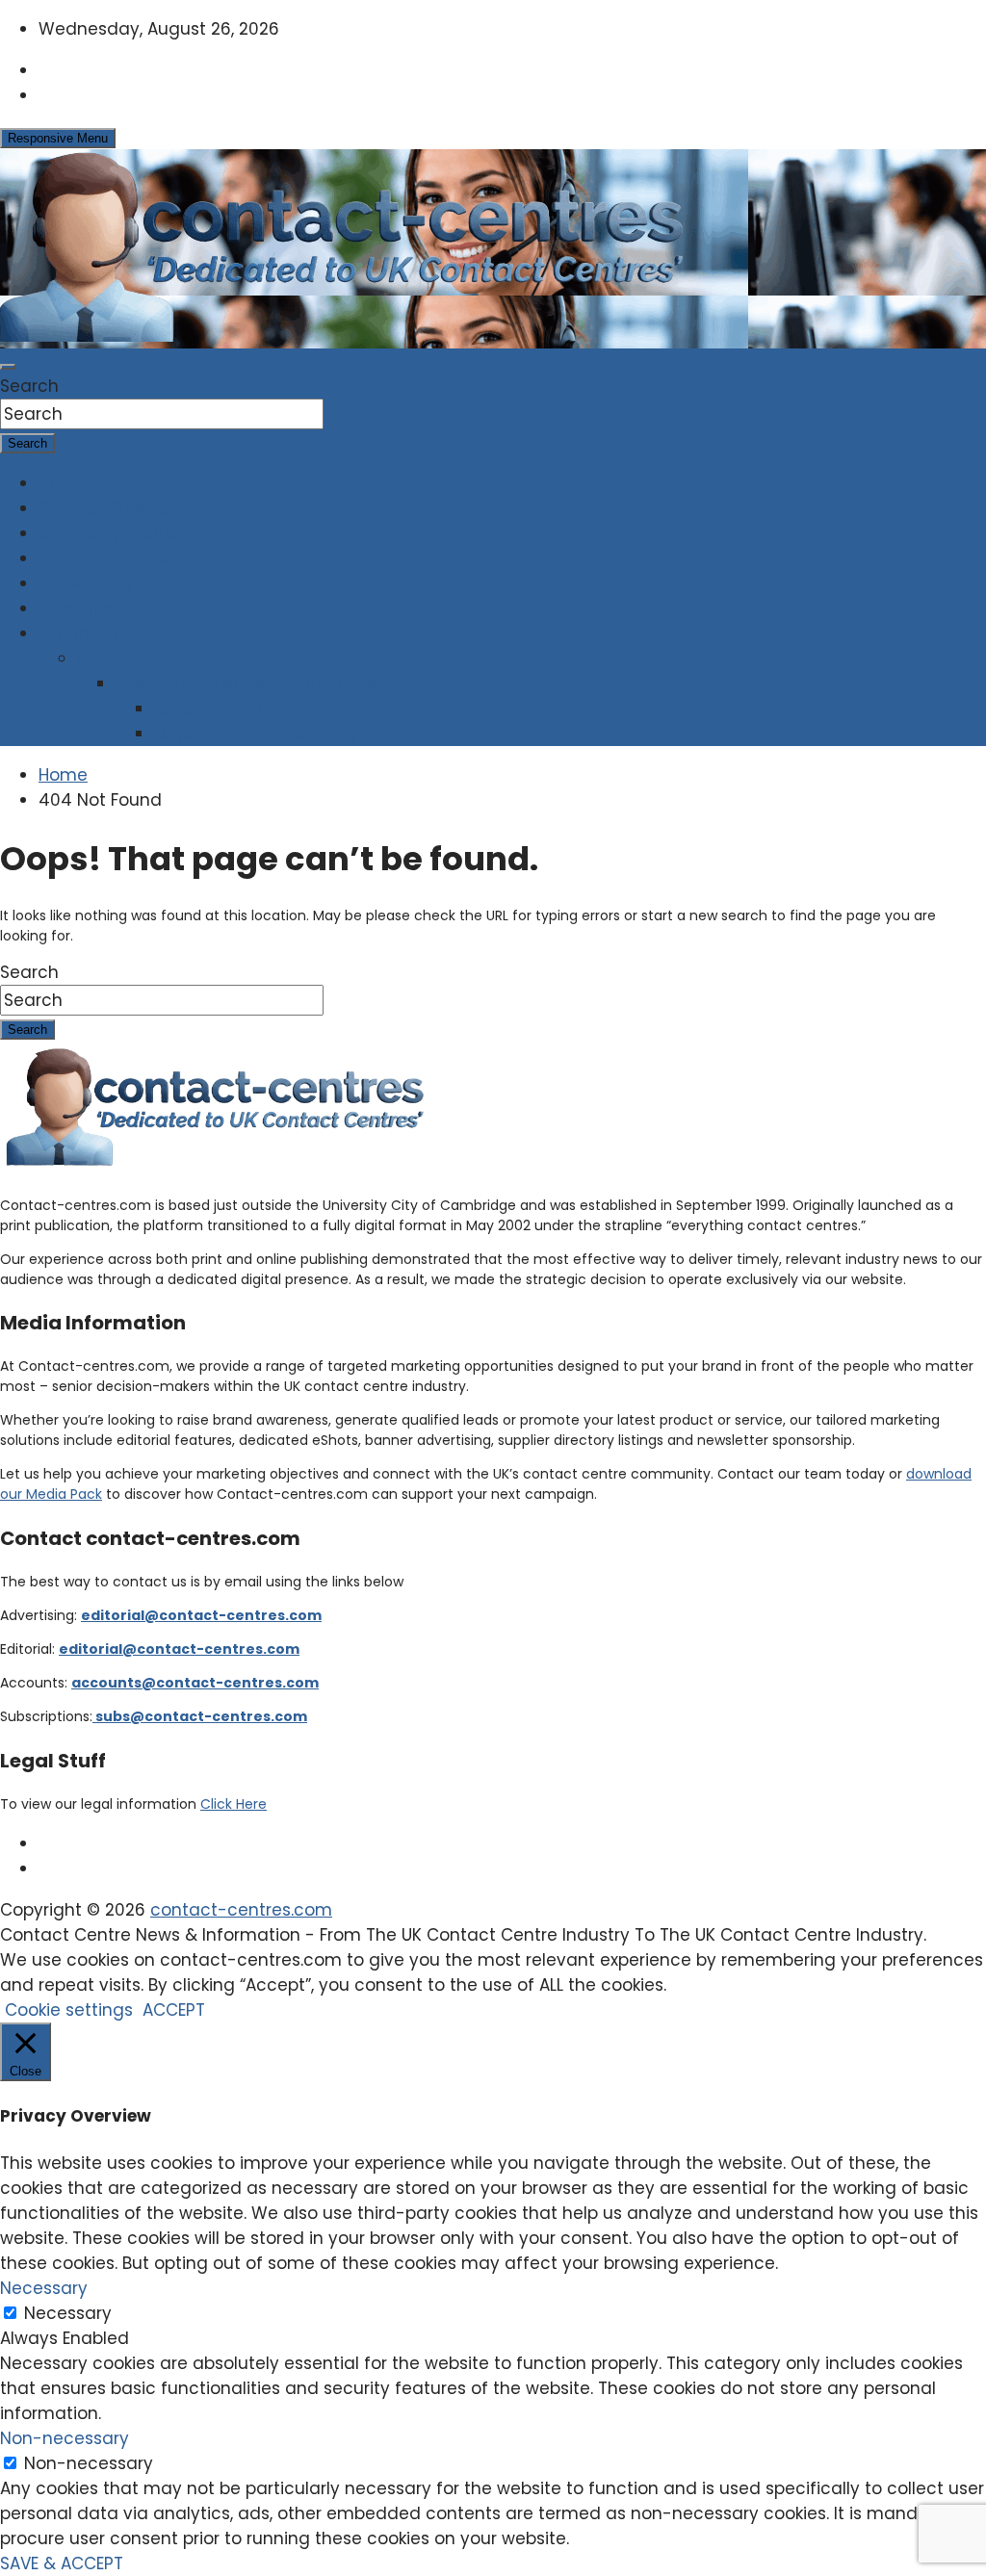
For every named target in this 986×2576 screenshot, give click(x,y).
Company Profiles (112, 533)
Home (63, 483)
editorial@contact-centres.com (201, 1615)
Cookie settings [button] (69, 2010)
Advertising (85, 583)
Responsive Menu (58, 138)
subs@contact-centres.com (200, 1716)
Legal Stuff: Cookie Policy (257, 734)
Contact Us (85, 633)
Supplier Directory (111, 508)
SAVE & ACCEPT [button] (62, 2563)
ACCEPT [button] (174, 2010)
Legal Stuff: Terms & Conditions (246, 683)
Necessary (68, 2313)
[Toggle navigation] (8, 367)
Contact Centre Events (133, 558)
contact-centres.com (241, 1910)
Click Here (234, 1804)
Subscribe (79, 608)
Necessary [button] (44, 2288)
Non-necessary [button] (65, 2438)
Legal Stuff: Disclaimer (246, 708)
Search (29, 386)
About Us (114, 658)
